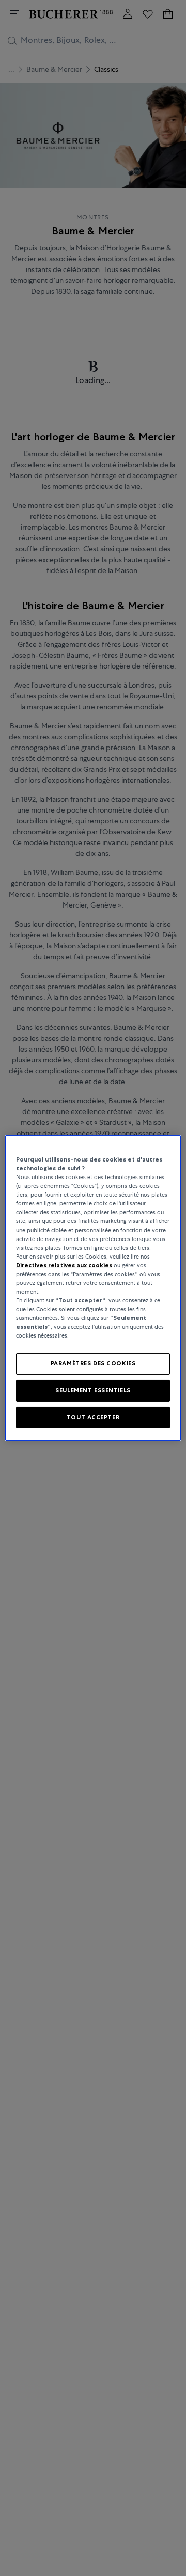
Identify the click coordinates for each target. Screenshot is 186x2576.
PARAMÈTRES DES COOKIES (93, 1363)
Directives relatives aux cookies (64, 1265)
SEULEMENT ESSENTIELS (93, 1390)
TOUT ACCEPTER (93, 1417)
